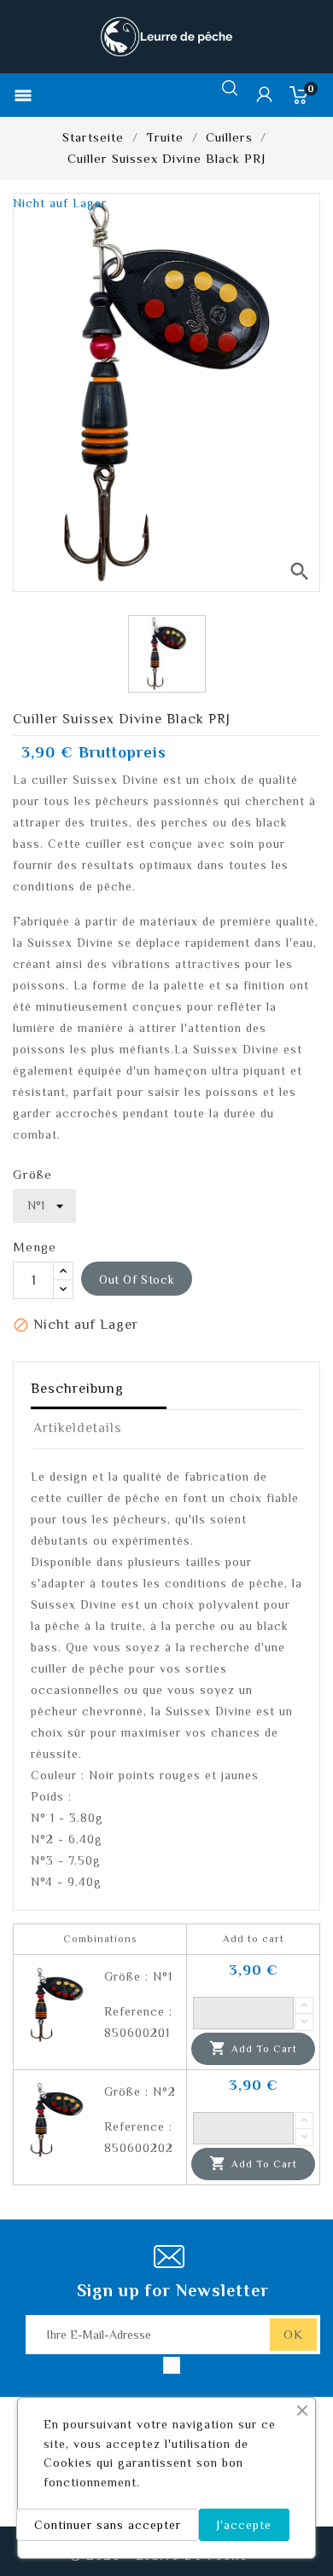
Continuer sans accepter (108, 2525)
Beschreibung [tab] (77, 1389)
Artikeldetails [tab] (78, 1428)
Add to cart (253, 2048)
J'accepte (244, 2525)
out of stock (137, 1279)
